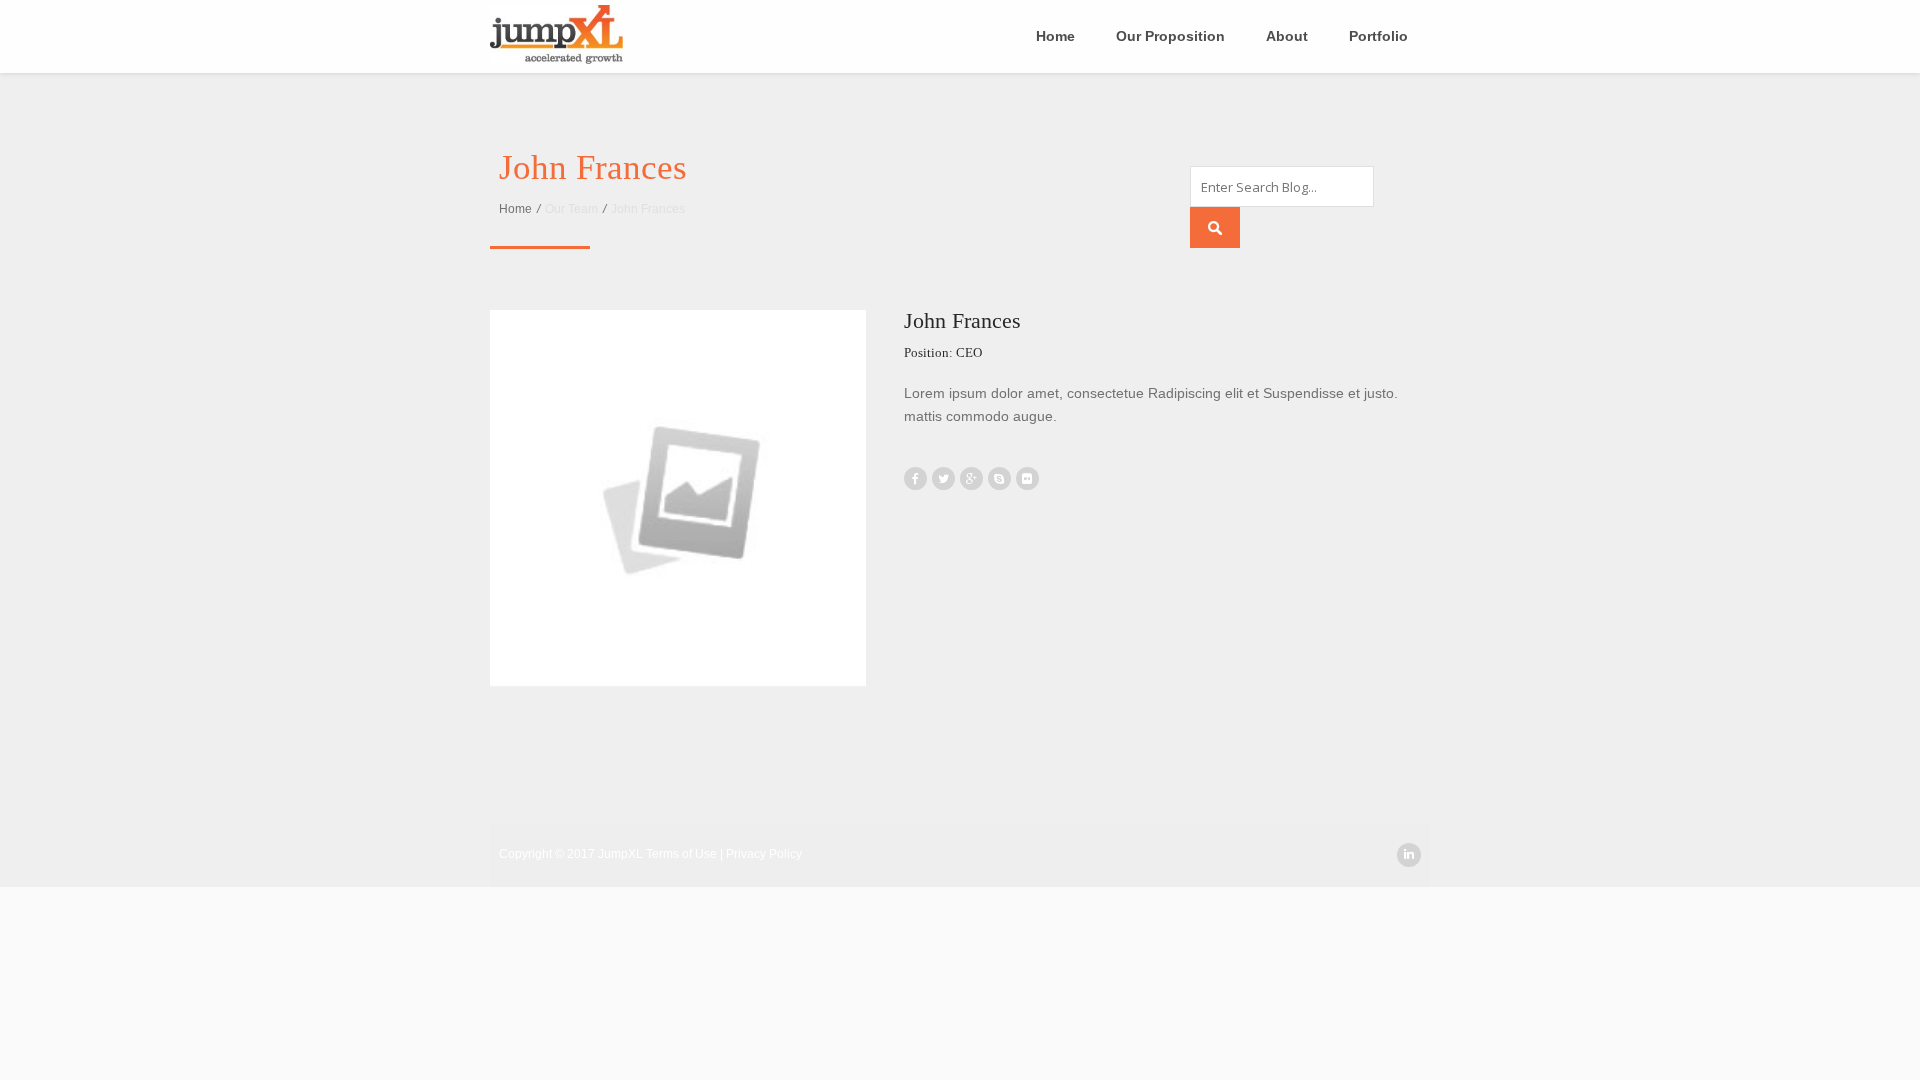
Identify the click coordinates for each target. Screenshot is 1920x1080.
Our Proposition (1170, 36)
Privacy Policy (764, 854)
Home (1055, 36)
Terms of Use (683, 854)
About (1287, 36)
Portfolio (1378, 36)
